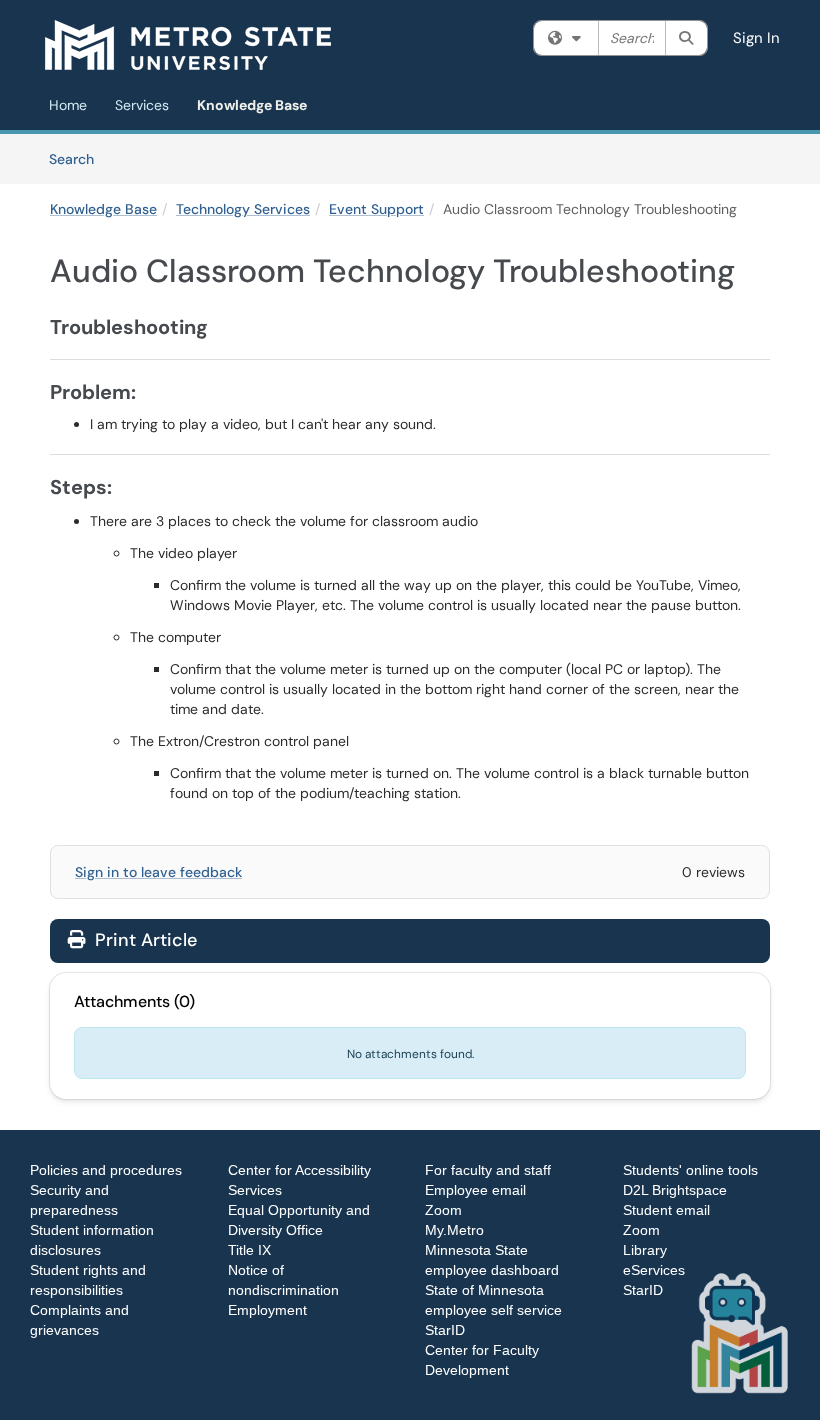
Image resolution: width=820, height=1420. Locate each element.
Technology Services (243, 209)
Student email (666, 1210)
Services (142, 105)
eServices (654, 1270)
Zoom (443, 1210)
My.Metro (454, 1230)
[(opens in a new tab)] (188, 45)
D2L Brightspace (675, 1190)
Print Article (143, 940)
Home (68, 105)
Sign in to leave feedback (158, 872)
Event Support (376, 209)
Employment (267, 1310)
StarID (445, 1330)
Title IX (249, 1250)
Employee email (475, 1190)
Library (645, 1250)
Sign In (756, 38)
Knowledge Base (252, 105)
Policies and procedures (106, 1170)
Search (78, 158)
